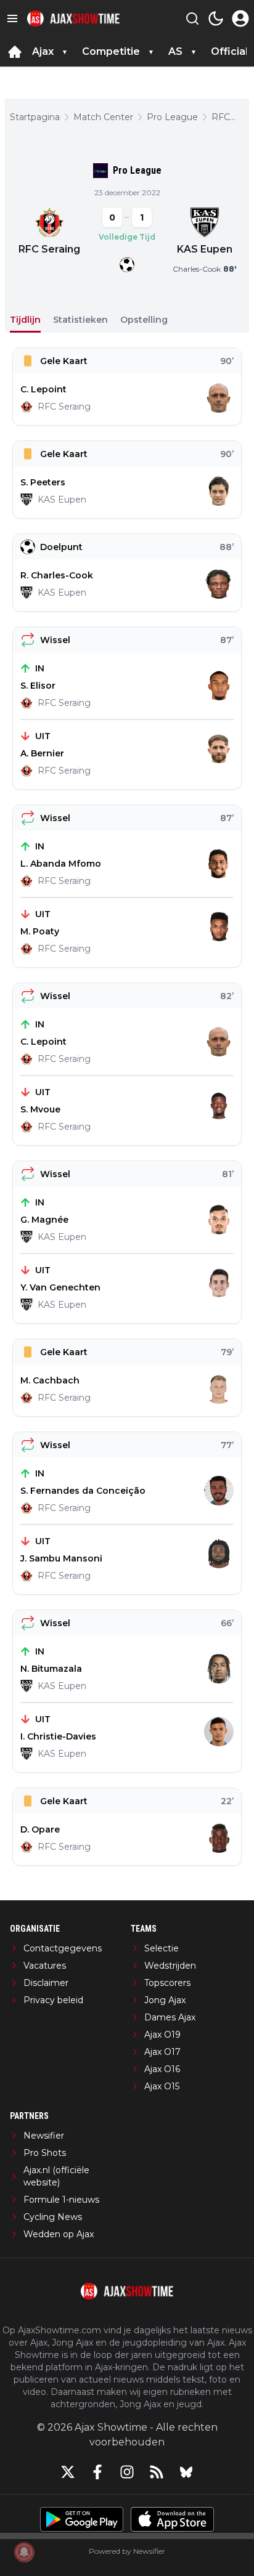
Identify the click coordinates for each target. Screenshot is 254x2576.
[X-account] (68, 2472)
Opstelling (144, 320)
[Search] (192, 18)
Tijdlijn (25, 320)
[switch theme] (216, 18)
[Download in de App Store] (172, 2519)
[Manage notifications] (24, 2552)
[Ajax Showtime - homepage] (73, 19)
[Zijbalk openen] (12, 18)
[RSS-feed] (157, 2472)
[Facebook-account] (97, 2472)
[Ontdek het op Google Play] (82, 2519)
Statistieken (80, 320)
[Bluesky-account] (186, 2472)
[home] (15, 52)
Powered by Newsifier (127, 2551)
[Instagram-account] (127, 2472)
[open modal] (240, 18)
